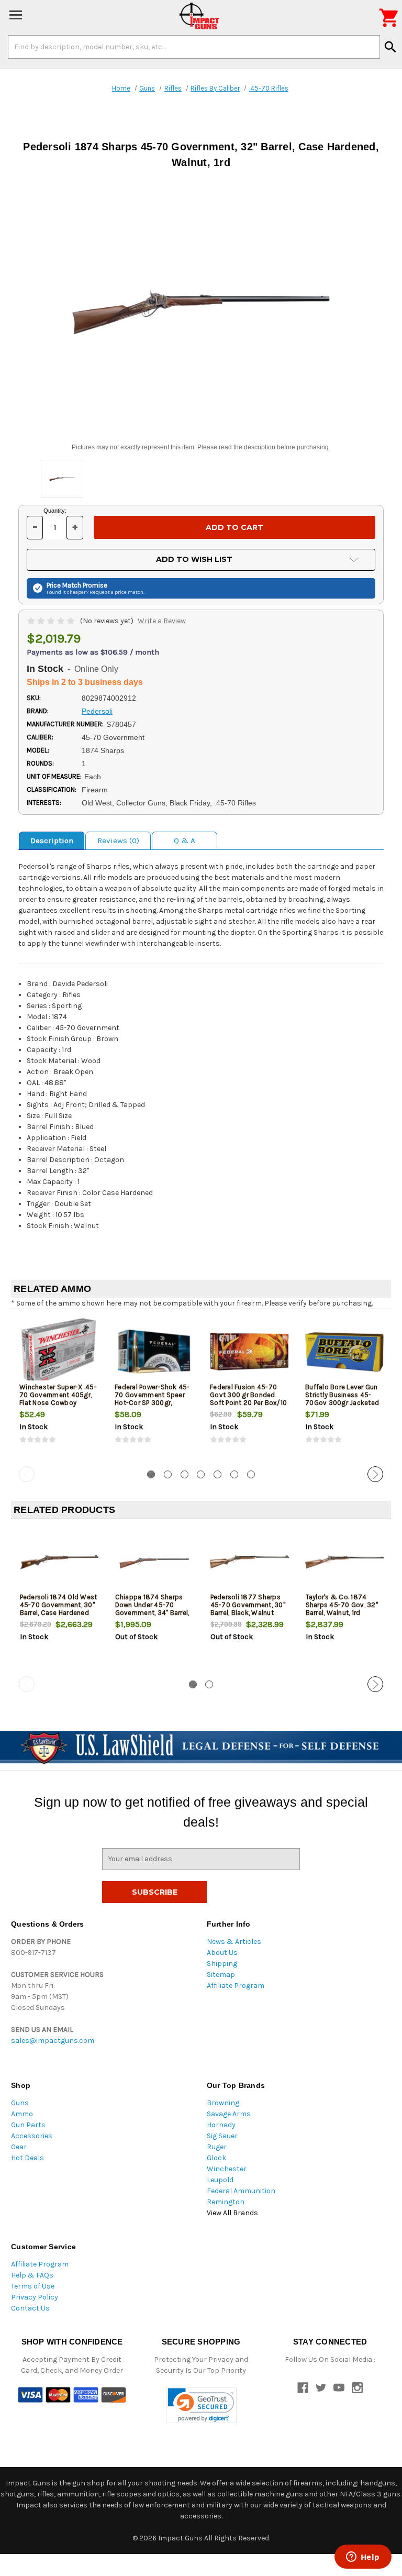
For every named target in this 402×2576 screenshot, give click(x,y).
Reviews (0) (118, 841)
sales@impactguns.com (53, 2041)
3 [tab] (185, 1474)
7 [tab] (251, 1474)
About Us (222, 1953)
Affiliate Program (236, 1986)
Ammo (22, 2114)
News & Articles (234, 1942)
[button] (201, 2405)
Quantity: (55, 511)
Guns (20, 2103)
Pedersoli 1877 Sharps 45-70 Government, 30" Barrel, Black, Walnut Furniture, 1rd (248, 1609)
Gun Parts (28, 2125)
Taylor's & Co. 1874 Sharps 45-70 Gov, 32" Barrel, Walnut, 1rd (342, 1605)
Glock (216, 2158)
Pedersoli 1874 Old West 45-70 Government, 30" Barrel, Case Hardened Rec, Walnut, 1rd (59, 1609)
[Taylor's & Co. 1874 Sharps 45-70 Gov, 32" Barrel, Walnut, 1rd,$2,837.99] (345, 1562)
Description (52, 841)
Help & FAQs (32, 2275)
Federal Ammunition (241, 2191)
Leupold (220, 2180)
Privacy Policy (35, 2297)
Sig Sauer (222, 2136)
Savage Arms (229, 2114)
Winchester (227, 2169)
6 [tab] (234, 1474)
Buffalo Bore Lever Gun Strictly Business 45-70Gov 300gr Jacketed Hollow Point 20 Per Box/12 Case (342, 1403)
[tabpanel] (59, 1390)
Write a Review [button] (162, 621)
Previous (27, 1474)
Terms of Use (33, 2286)
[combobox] (194, 47)
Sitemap (221, 1975)
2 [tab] (168, 1474)
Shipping (222, 1964)
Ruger (217, 2147)
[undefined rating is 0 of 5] (52, 621)
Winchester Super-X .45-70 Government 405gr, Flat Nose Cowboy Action (58, 1399)
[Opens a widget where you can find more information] (363, 2558)
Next (375, 1474)
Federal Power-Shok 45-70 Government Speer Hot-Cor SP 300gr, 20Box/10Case (152, 1399)
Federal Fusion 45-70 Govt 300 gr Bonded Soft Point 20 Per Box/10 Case (248, 1399)
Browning (223, 2103)
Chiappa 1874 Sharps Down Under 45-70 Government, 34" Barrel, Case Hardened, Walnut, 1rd (153, 1613)
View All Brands (232, 2213)
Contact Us (30, 2308)
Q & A (185, 841)
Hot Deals (27, 2158)
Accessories (32, 2136)
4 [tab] (201, 1474)
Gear (19, 2147)
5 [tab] (217, 1474)
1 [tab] (151, 1474)
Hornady (221, 2125)
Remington (226, 2202)
